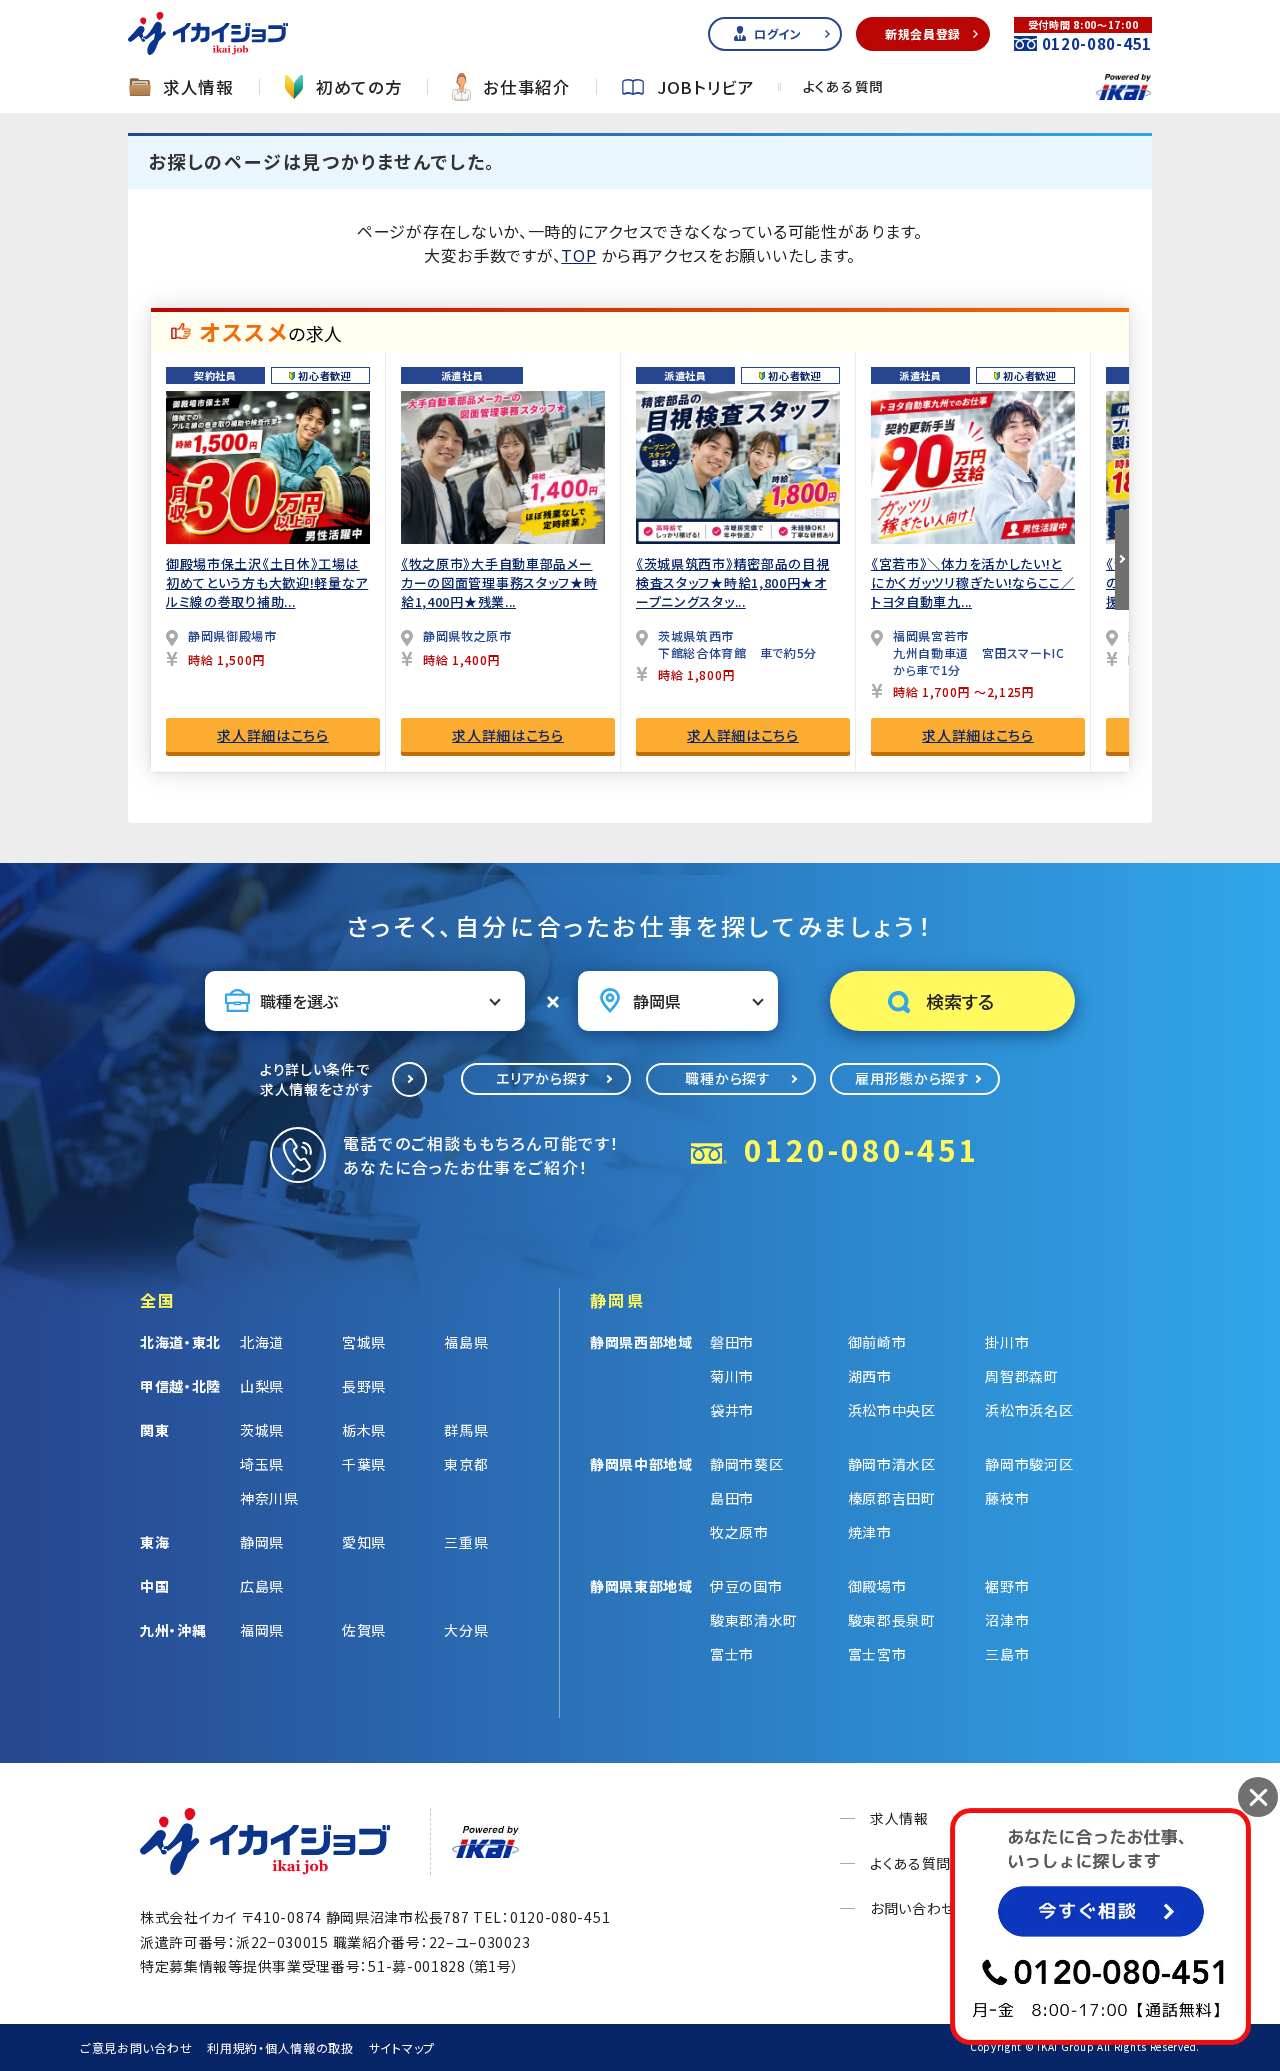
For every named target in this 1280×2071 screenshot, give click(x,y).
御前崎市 (877, 1342)
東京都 (466, 1464)
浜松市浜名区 (1029, 1410)
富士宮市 (877, 1654)
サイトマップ (402, 2047)
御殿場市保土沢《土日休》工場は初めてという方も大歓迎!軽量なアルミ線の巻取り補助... (267, 582)
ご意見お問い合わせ (136, 2047)
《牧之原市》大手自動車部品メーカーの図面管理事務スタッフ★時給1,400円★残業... (499, 582)
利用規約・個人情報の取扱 (280, 2047)
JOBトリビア (706, 87)
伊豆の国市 (746, 1586)
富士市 (732, 1654)
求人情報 (198, 87)
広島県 (262, 1586)
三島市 (1007, 1654)
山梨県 (262, 1386)
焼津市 (870, 1532)
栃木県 (364, 1430)
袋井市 (732, 1410)
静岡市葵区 (747, 1464)
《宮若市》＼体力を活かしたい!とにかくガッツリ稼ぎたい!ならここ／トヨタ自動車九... (973, 582)
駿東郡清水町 (754, 1620)
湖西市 (870, 1376)
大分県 (466, 1630)
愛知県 (364, 1542)
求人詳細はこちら (273, 735)
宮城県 (364, 1342)
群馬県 (466, 1430)
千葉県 (364, 1464)
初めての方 (359, 87)
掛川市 (1007, 1342)
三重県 (466, 1542)
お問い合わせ (912, 1908)
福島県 (466, 1342)
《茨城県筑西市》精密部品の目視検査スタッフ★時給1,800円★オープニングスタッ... (733, 582)
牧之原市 (739, 1532)
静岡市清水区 (892, 1464)
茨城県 (262, 1430)
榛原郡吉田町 (892, 1498)
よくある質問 (843, 87)
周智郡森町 (1022, 1376)
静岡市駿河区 (1029, 1464)
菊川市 (732, 1376)
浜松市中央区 (892, 1410)
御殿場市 (877, 1586)
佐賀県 (364, 1630)
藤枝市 (1007, 1498)
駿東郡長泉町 (892, 1620)
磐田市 (732, 1342)
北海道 (262, 1342)
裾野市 (1007, 1586)
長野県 (364, 1386)
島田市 (732, 1498)
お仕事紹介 (527, 87)
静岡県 (262, 1542)
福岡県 (262, 1630)
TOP (578, 255)
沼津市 (1007, 1620)
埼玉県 (262, 1464)
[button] (1122, 560)
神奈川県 (269, 1498)
